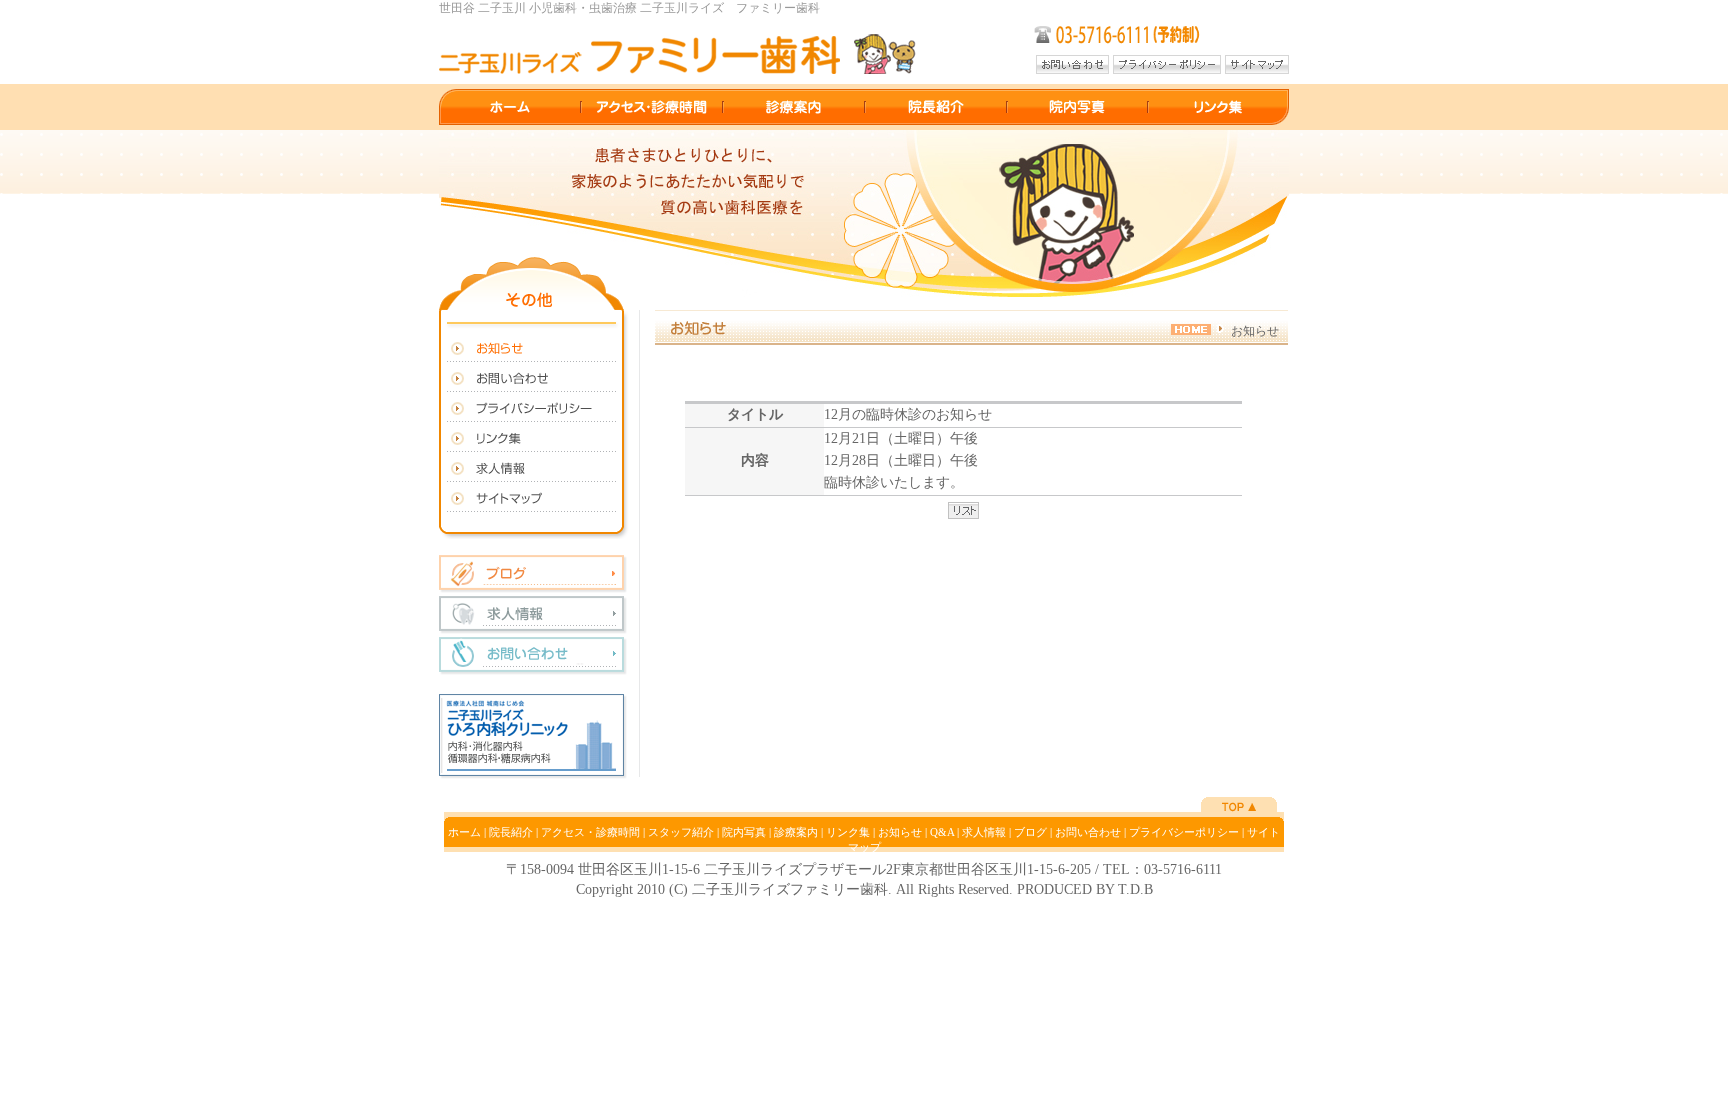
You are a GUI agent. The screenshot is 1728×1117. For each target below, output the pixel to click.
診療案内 (796, 832)
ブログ (1030, 832)
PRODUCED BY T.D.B (1085, 889)
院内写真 (744, 832)
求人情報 (984, 832)
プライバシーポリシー (1184, 832)
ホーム (464, 832)
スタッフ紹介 (681, 832)
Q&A (942, 832)
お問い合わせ (1088, 832)
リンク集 (848, 832)
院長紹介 (511, 832)
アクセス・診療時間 (590, 832)
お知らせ (900, 832)
